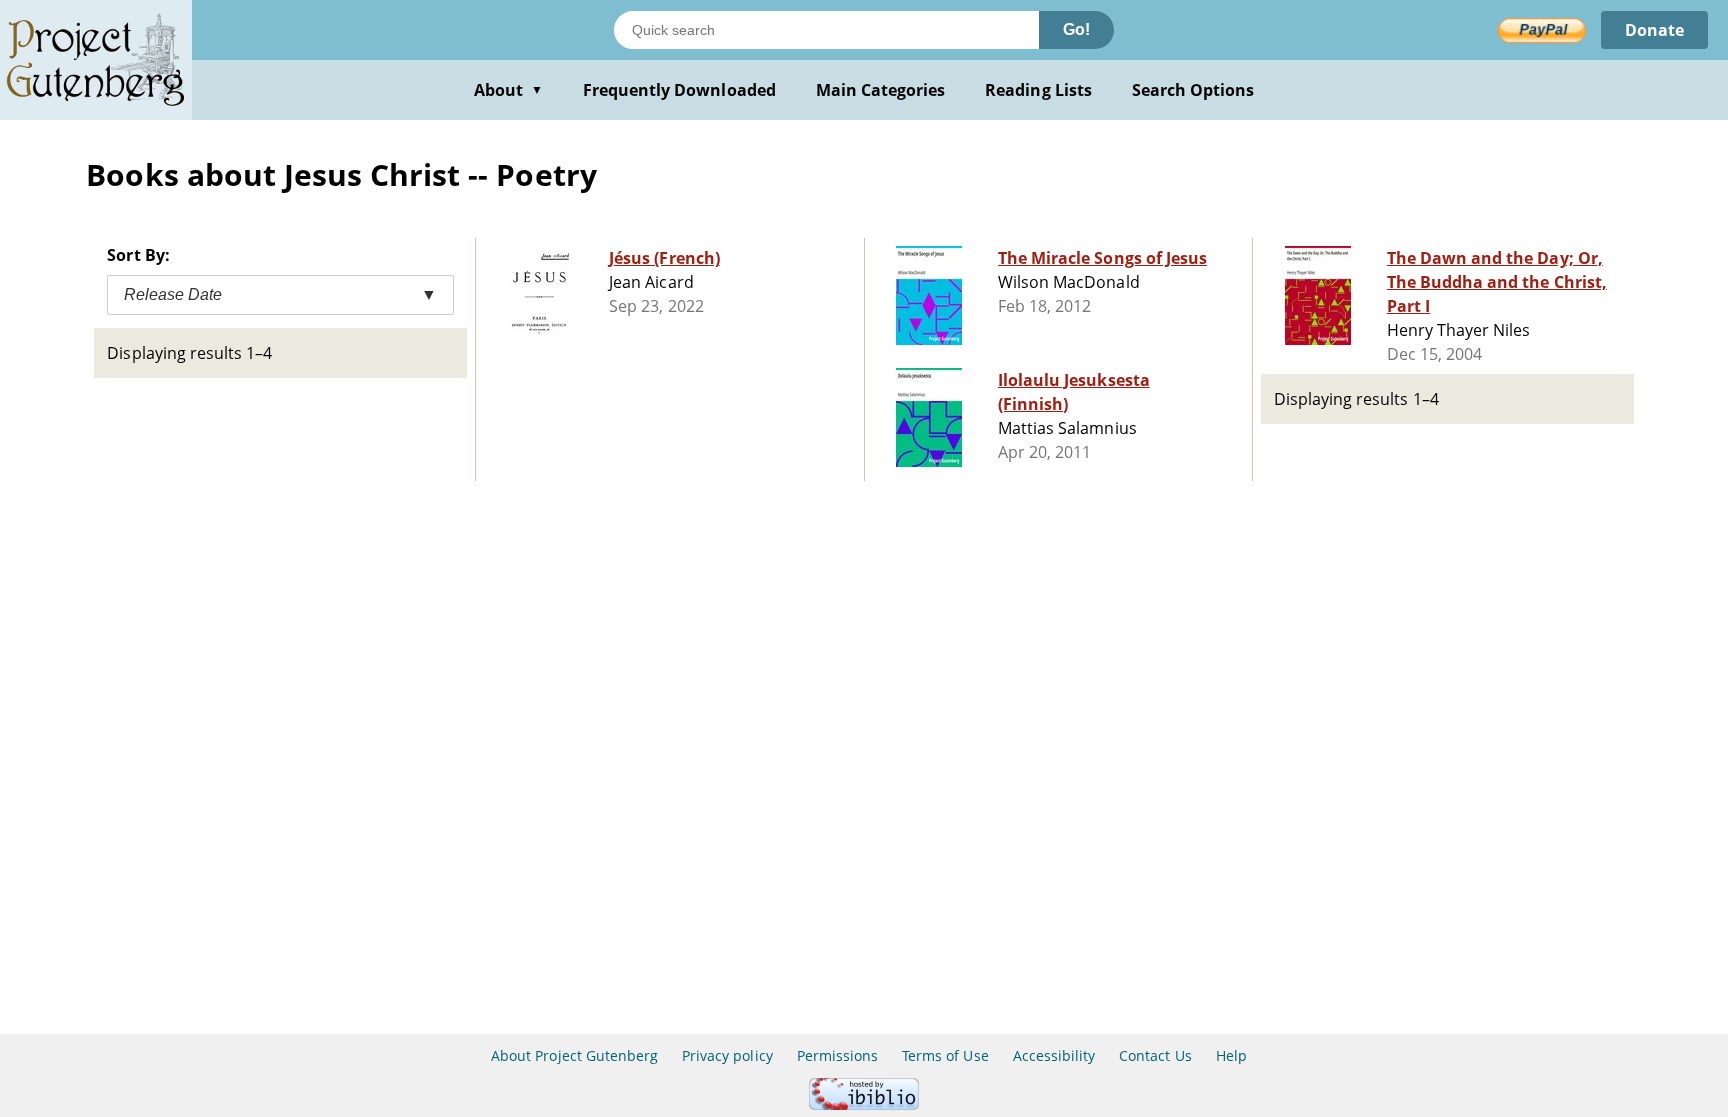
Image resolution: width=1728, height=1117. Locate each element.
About (508, 90)
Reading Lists (1038, 90)
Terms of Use (945, 1055)
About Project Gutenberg (574, 1055)
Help (1231, 1055)
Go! (1076, 29)
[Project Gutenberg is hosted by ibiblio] (864, 1104)
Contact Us (1155, 1055)
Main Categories (881, 90)
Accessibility (1054, 1055)
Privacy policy (727, 1055)
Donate (1654, 30)
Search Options (1193, 90)
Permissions (837, 1055)
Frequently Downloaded (679, 90)
